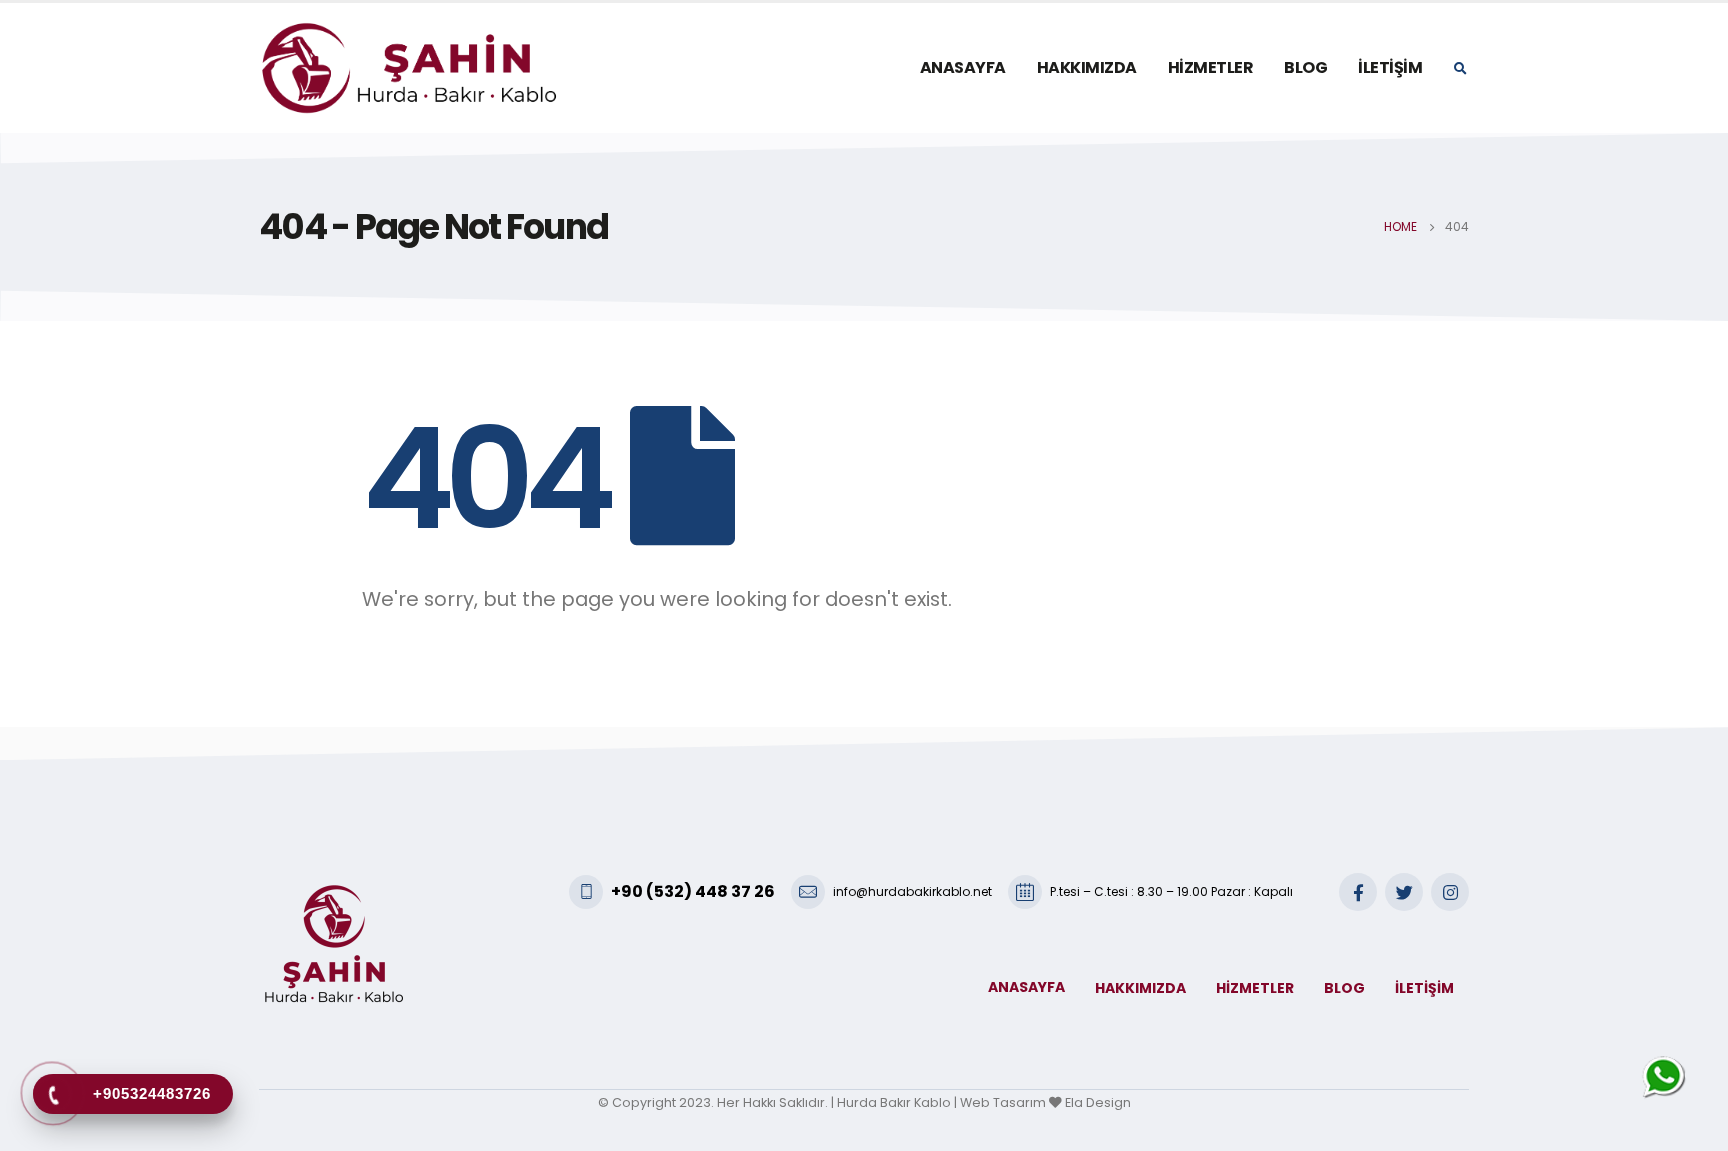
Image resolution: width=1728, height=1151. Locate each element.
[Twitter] (1404, 892)
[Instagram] (1450, 892)
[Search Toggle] (1460, 69)
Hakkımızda (1087, 67)
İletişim (1390, 67)
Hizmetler (1211, 67)
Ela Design (1098, 1102)
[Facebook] (1358, 892)
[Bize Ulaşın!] (1666, 1077)
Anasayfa (963, 67)
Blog (1305, 67)
